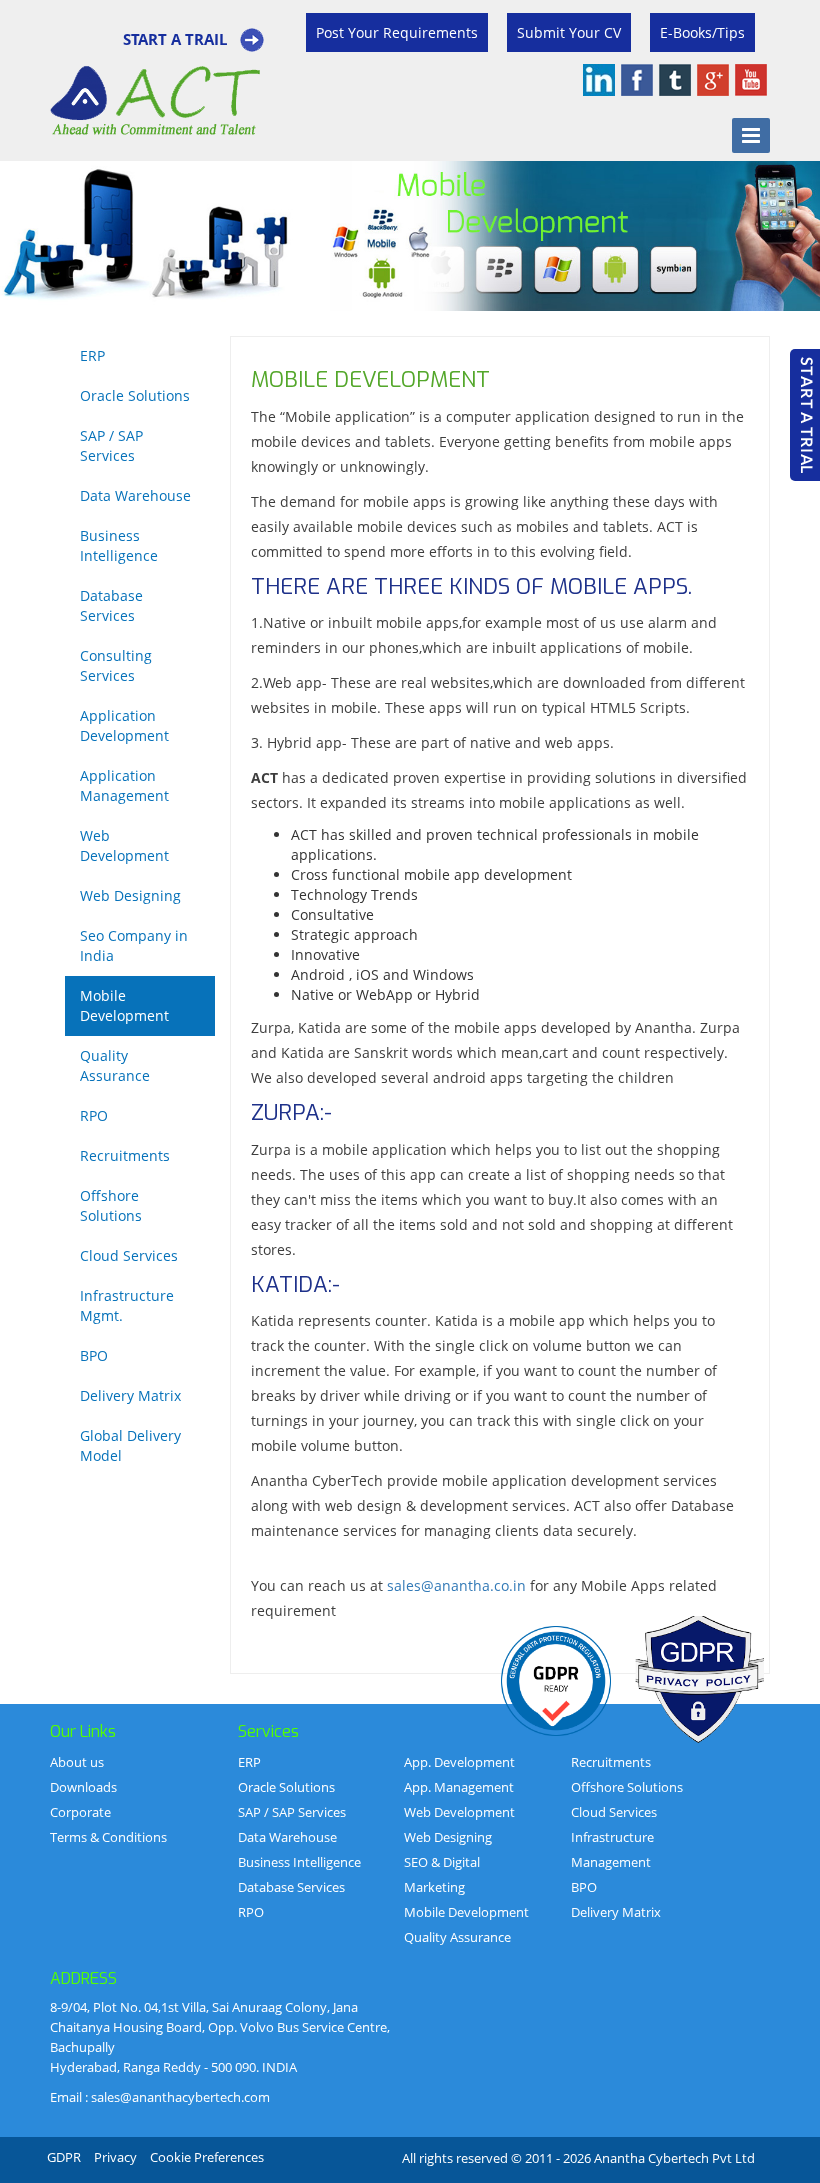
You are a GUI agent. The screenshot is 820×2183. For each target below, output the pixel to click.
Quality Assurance (115, 1065)
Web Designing (130, 895)
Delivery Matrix (130, 1395)
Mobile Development (124, 1005)
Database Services (111, 605)
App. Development (459, 1762)
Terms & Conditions (108, 1837)
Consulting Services (116, 665)
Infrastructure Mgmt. (127, 1305)
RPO (94, 1115)
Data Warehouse (135, 495)
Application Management (124, 785)
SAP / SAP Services (111, 445)
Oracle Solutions (135, 395)
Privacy (115, 2157)
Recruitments (125, 1155)
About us (77, 1762)
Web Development (124, 845)
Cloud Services (129, 1255)
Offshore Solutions (111, 1205)
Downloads (83, 1787)
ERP (92, 355)
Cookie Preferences (207, 2157)
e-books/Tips (702, 32)
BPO (94, 1355)
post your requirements (397, 32)
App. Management (459, 1787)
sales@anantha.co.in (456, 1585)
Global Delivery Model (130, 1445)
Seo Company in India (134, 945)
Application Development (124, 725)
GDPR (64, 2157)
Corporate (80, 1812)
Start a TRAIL (175, 39)
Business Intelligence (119, 545)
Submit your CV (569, 32)
